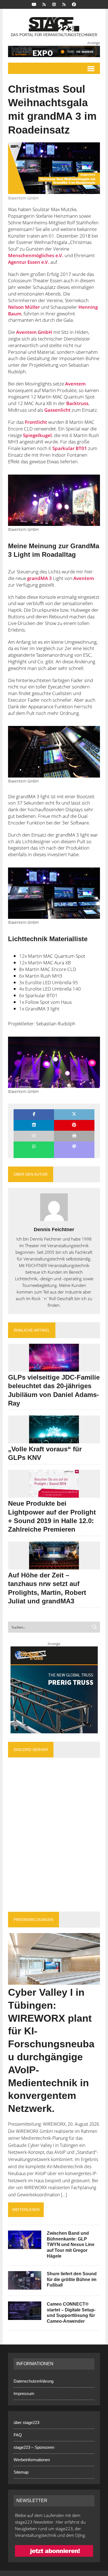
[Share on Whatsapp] (34, 1147)
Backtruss (77, 403)
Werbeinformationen (32, 2460)
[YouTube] (34, 4)
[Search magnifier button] (94, 1627)
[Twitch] (64, 4)
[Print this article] (74, 1136)
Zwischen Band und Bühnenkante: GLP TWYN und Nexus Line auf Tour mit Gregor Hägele (71, 2245)
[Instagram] (54, 4)
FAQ (18, 2435)
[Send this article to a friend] (34, 1136)
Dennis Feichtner (54, 1230)
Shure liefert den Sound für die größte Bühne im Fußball (72, 2280)
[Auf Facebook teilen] (34, 1115)
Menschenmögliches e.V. (36, 255)
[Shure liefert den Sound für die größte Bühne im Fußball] (25, 2286)
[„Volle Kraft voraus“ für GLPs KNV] (54, 1439)
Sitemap (21, 2472)
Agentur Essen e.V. (29, 262)
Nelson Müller (24, 307)
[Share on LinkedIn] (34, 1125)
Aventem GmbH (34, 332)
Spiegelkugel (37, 435)
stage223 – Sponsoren (34, 2447)
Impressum (24, 2393)
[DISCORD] (44, 4)
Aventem (75, 384)
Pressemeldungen (34, 1920)
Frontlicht (36, 422)
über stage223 (26, 2422)
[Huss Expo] (54, 51)
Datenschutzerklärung (34, 2381)
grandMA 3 (39, 578)
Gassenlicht (57, 410)
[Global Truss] (54, 1690)
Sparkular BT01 (70, 448)
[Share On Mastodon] (74, 1147)
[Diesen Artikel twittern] (74, 1115)
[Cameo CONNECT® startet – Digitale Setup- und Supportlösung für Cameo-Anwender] (25, 2316)
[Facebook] (74, 4)
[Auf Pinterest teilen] (74, 1125)
